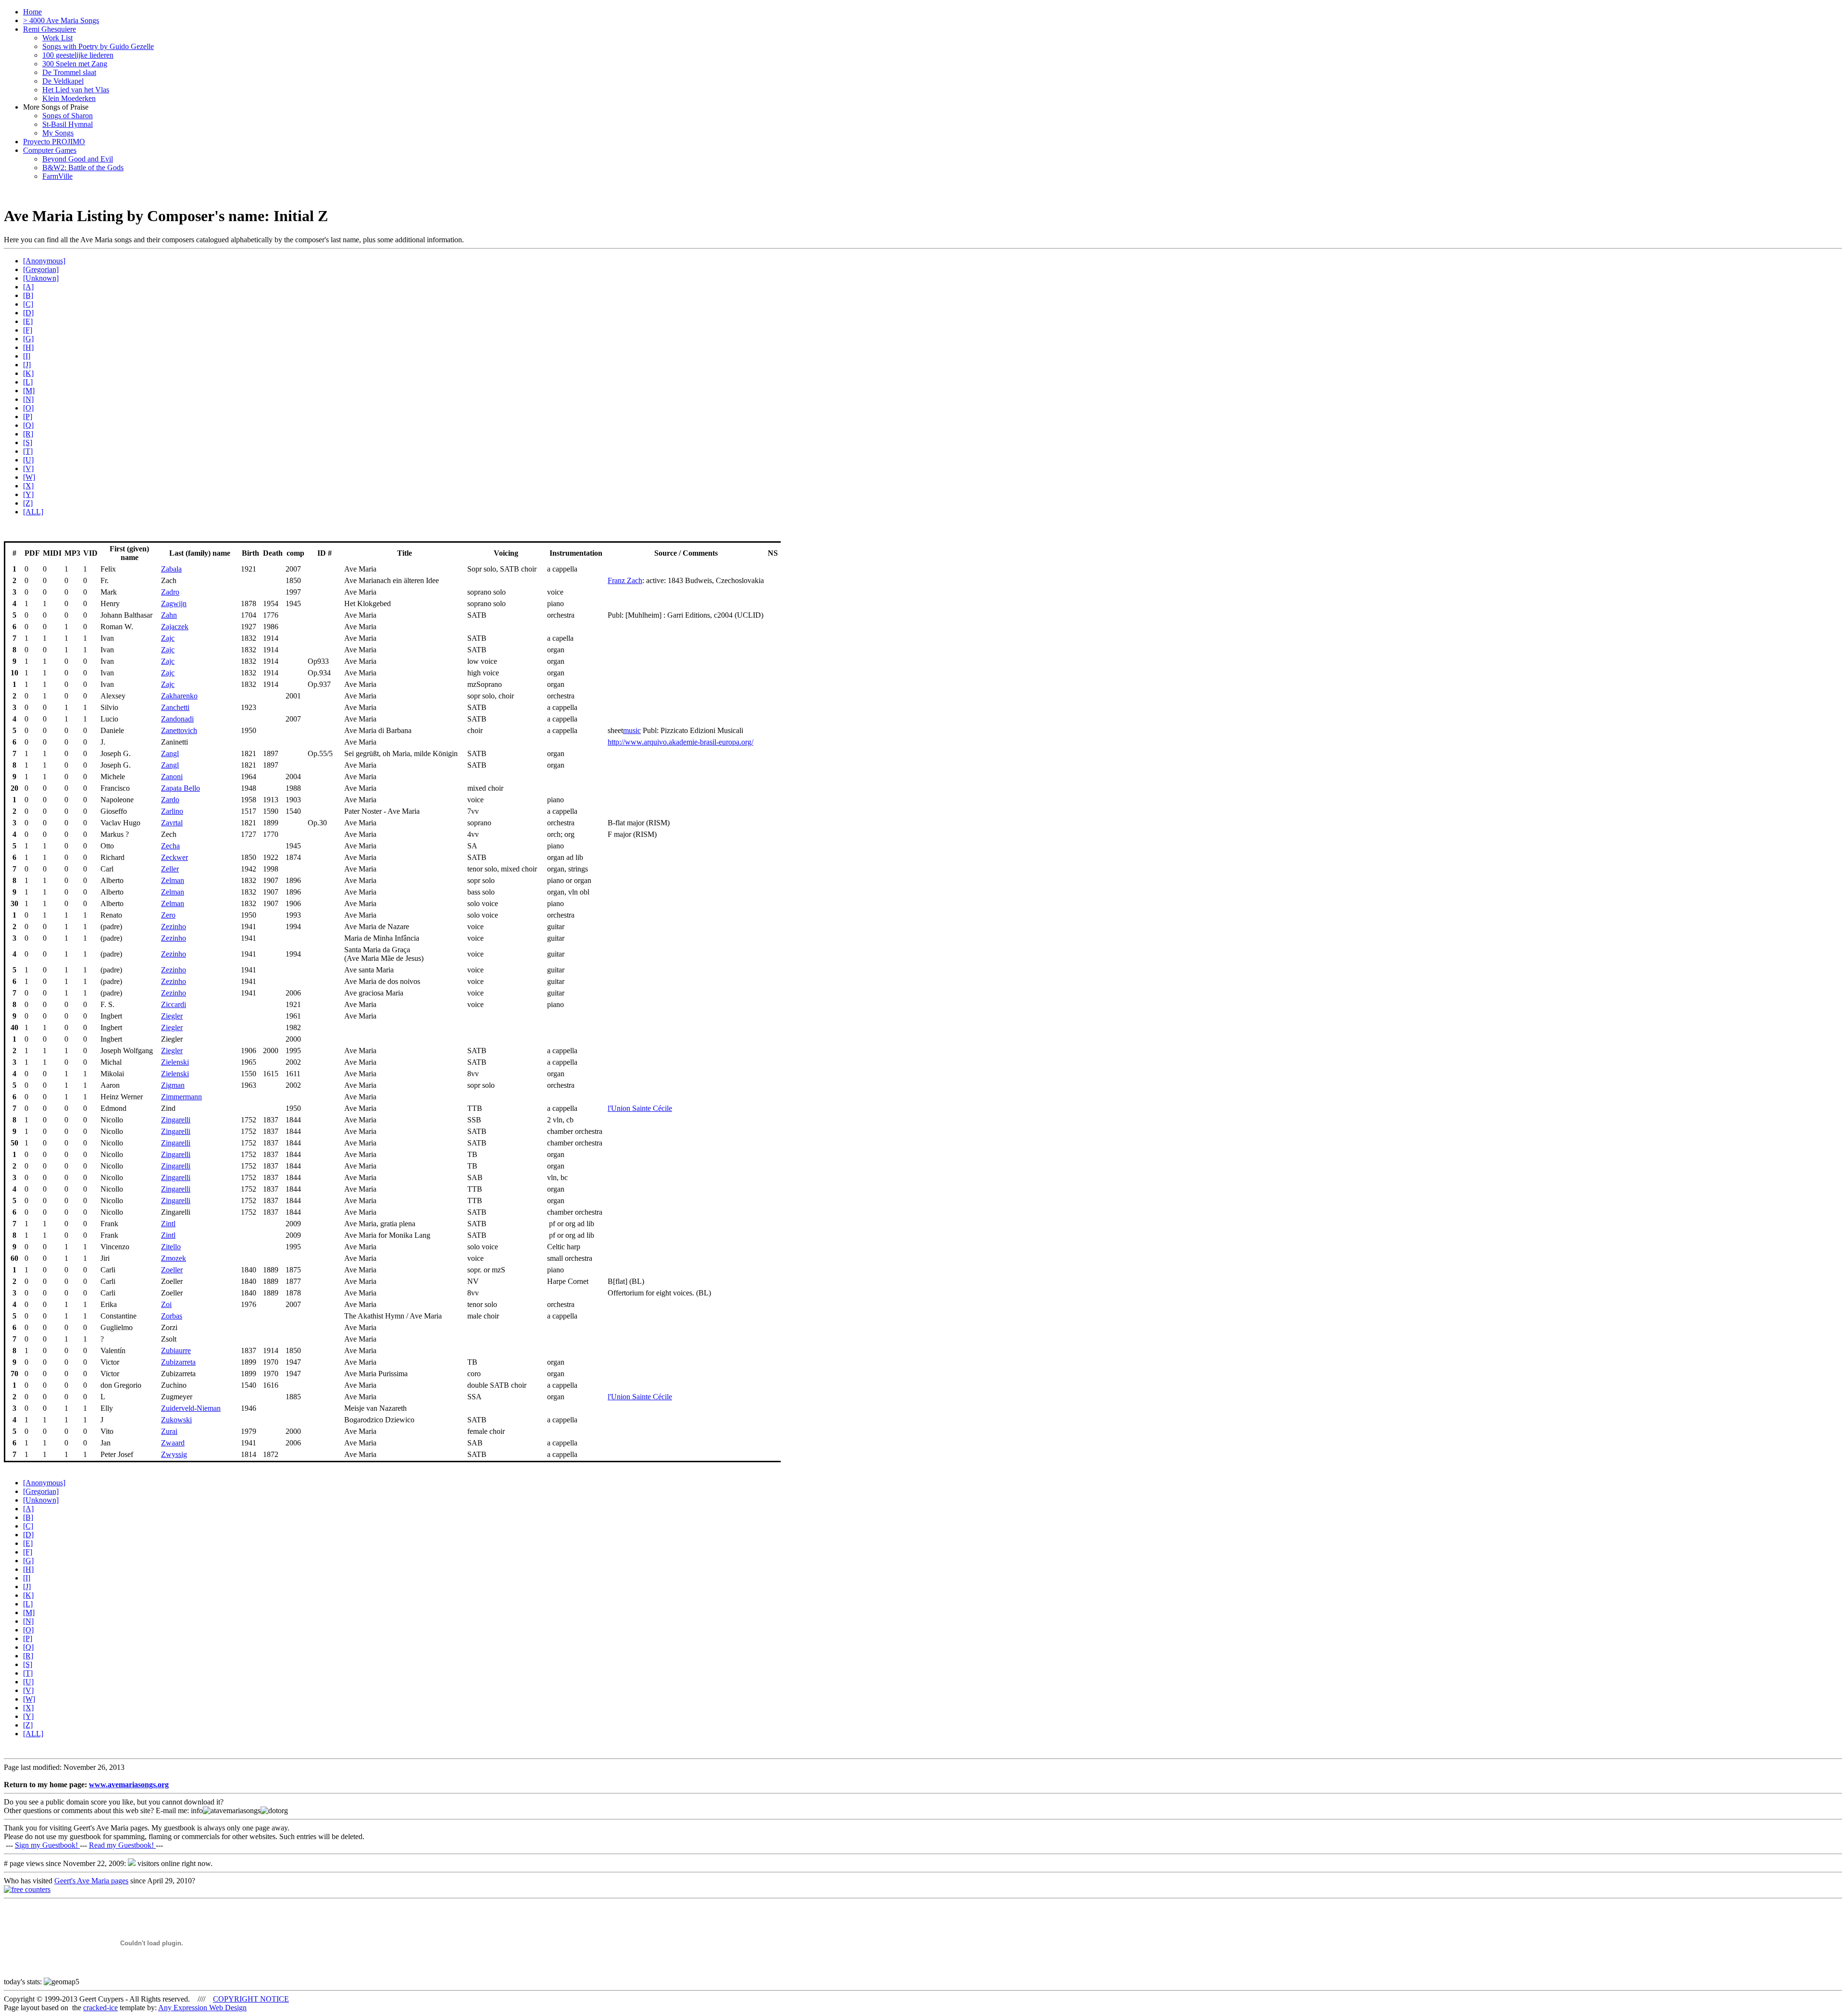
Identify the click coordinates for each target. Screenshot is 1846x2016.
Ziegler (172, 1016)
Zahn (169, 615)
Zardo (170, 800)
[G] (28, 339)
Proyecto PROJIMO (54, 142)
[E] (28, 321)
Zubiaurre (176, 1350)
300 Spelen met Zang (75, 64)
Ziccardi (174, 1004)
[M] (29, 391)
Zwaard (173, 1443)
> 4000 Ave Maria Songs (61, 20)
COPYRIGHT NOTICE (251, 1999)
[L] (28, 382)
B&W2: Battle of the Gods (83, 168)
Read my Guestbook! (122, 1845)
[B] (28, 295)
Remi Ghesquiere (50, 29)
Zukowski (176, 1420)
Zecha (170, 846)
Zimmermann (181, 1097)
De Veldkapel (63, 81)
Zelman (173, 880)
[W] (29, 477)
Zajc (168, 638)
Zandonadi (177, 719)
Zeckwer (175, 857)
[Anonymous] (44, 261)
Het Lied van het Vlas (76, 90)
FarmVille (57, 176)
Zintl (168, 1224)
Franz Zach (625, 580)
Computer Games (50, 150)
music (632, 730)
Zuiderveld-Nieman (191, 1408)
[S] (28, 442)
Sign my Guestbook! (47, 1845)
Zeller (170, 869)
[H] (28, 347)
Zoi (166, 1304)
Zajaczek (175, 627)
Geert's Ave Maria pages (91, 1881)
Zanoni (172, 777)
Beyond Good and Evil (78, 159)
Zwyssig (174, 1454)
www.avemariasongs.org (129, 1785)
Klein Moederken (69, 98)
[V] (28, 468)
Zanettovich (179, 730)
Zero (168, 915)
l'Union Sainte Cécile (640, 1108)
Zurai (169, 1431)
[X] (28, 486)
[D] (28, 313)
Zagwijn (174, 604)
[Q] (28, 425)
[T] (28, 451)
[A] (28, 287)
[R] (28, 434)
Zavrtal (172, 823)
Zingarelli (176, 1120)
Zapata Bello (181, 788)
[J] (27, 365)
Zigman (173, 1085)
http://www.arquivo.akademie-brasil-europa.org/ (680, 742)
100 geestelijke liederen (78, 55)
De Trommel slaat (69, 72)
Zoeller (172, 1270)
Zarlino (172, 811)
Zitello (171, 1247)
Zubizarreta (178, 1362)
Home (32, 12)
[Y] (28, 494)
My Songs (58, 133)
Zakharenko (179, 696)
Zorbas (172, 1316)
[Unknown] (41, 278)
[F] (28, 330)
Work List (57, 38)
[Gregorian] (41, 269)
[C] (28, 304)
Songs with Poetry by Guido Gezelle (98, 46)
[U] (28, 460)
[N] (28, 399)
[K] (28, 373)
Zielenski (175, 1062)
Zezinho (174, 927)
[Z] (28, 503)
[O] (28, 408)
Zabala (171, 569)
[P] (28, 417)
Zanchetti (175, 707)
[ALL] (33, 512)
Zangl (170, 753)
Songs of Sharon (68, 116)
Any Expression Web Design (202, 2008)
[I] (27, 356)
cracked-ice (100, 2008)
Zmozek (174, 1258)
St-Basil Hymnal (68, 124)
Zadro (170, 592)
